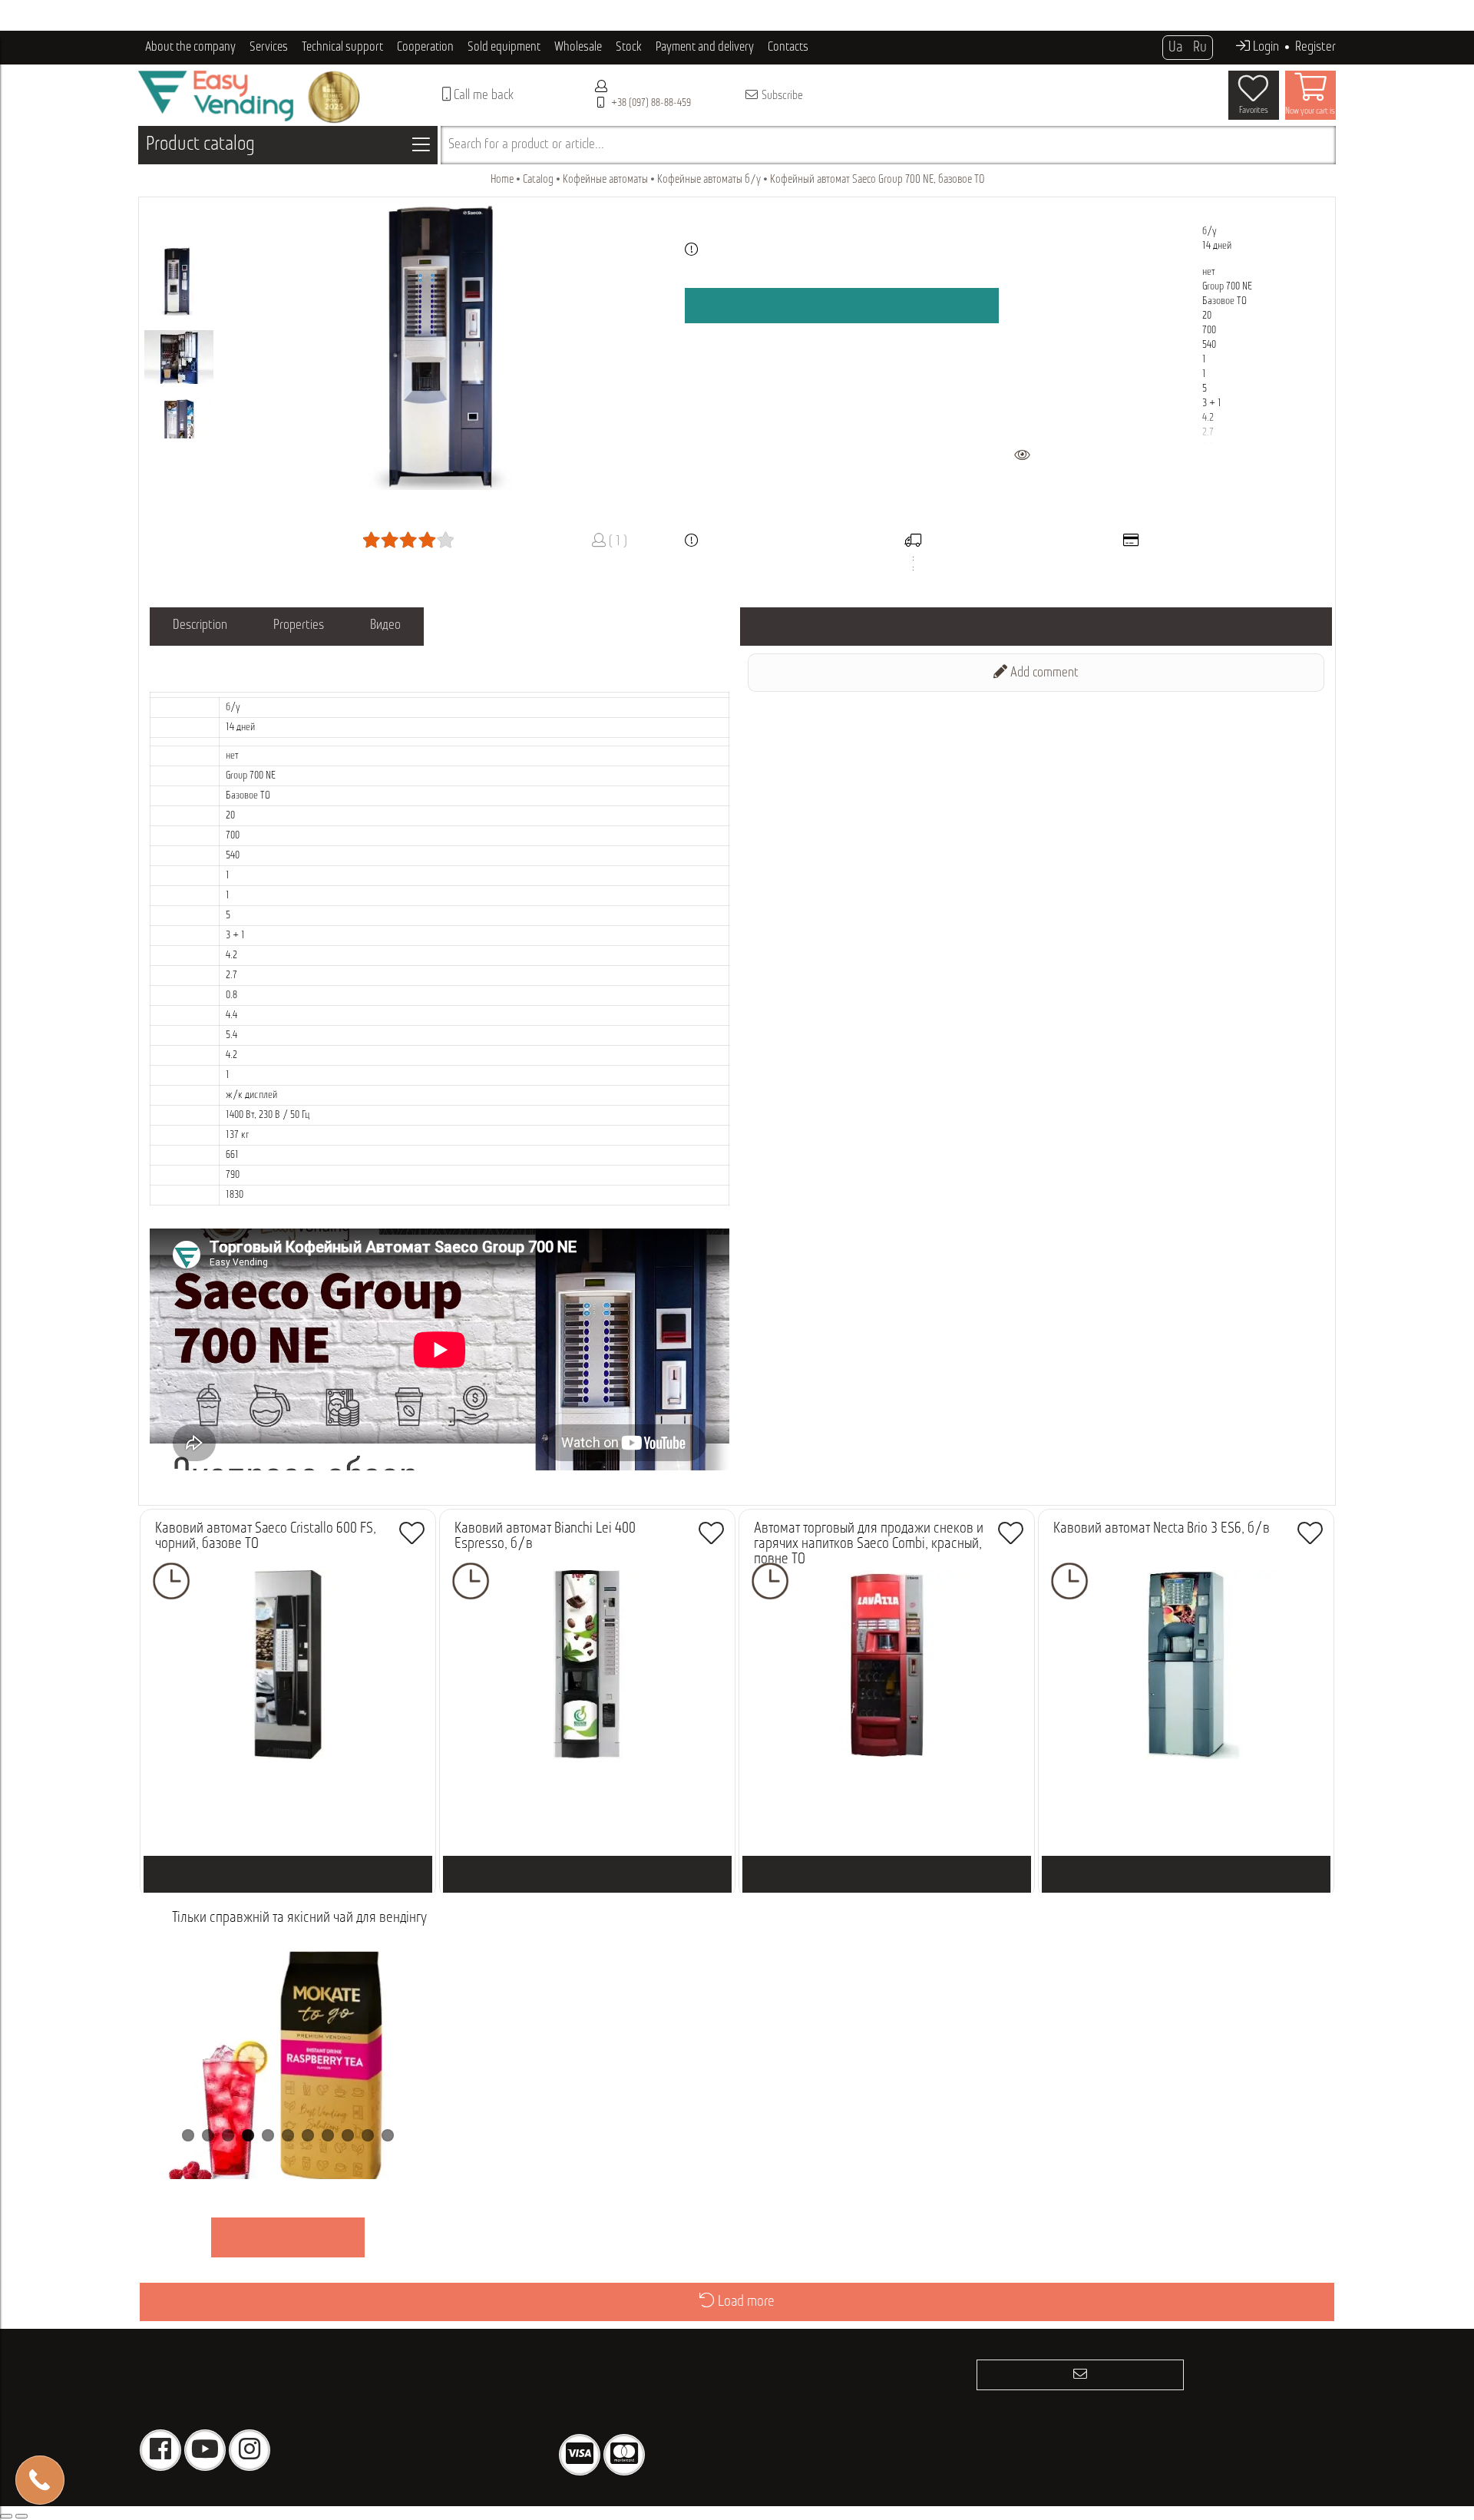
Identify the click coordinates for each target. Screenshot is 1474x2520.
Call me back (482, 96)
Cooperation (425, 47)
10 (368, 2135)
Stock (629, 47)
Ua (1175, 48)
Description (200, 626)
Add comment (1043, 673)
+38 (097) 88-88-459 (651, 103)
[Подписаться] (1080, 2375)
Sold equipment (504, 47)
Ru (1200, 48)
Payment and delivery (705, 47)
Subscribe (781, 96)
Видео (385, 626)
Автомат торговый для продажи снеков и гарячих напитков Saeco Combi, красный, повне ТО (869, 1544)
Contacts (788, 47)
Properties (299, 626)
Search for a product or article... (526, 145)
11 (388, 2135)
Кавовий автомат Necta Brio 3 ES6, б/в (1162, 1529)
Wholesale (578, 47)
